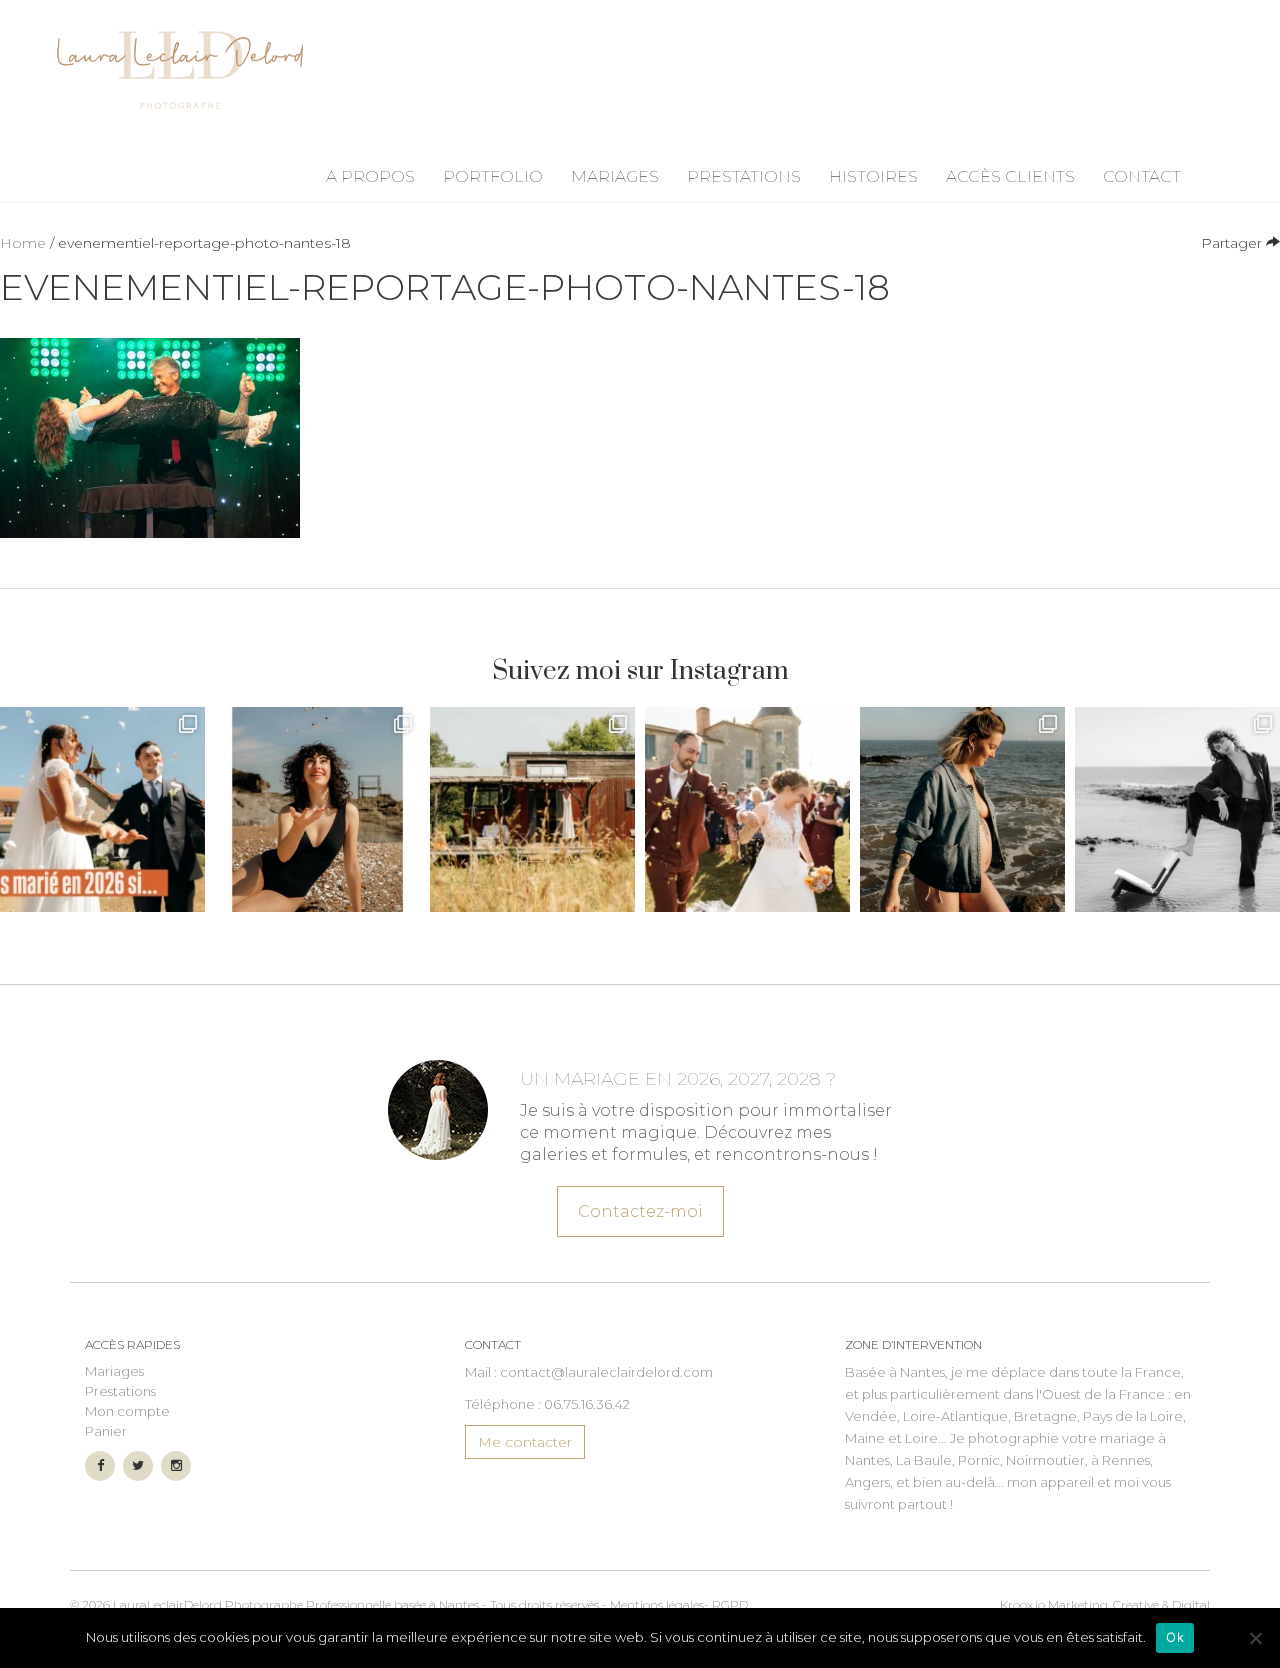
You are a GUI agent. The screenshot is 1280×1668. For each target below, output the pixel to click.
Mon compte (127, 1411)
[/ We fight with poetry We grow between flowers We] (1177, 809)
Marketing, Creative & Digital (1105, 1604)
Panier (106, 1431)
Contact (1142, 176)
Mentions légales (657, 1604)
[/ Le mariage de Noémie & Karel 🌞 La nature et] (532, 809)
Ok (1175, 1637)
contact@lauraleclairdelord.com (606, 1372)
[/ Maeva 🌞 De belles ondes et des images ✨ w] (317, 809)
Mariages (615, 176)
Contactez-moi (640, 1211)
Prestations (744, 176)
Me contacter (525, 1442)
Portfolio (493, 176)
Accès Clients (1010, 176)
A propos (370, 176)
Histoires (873, 176)
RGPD (730, 1604)
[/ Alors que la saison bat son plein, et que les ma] (102, 809)
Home (23, 243)
